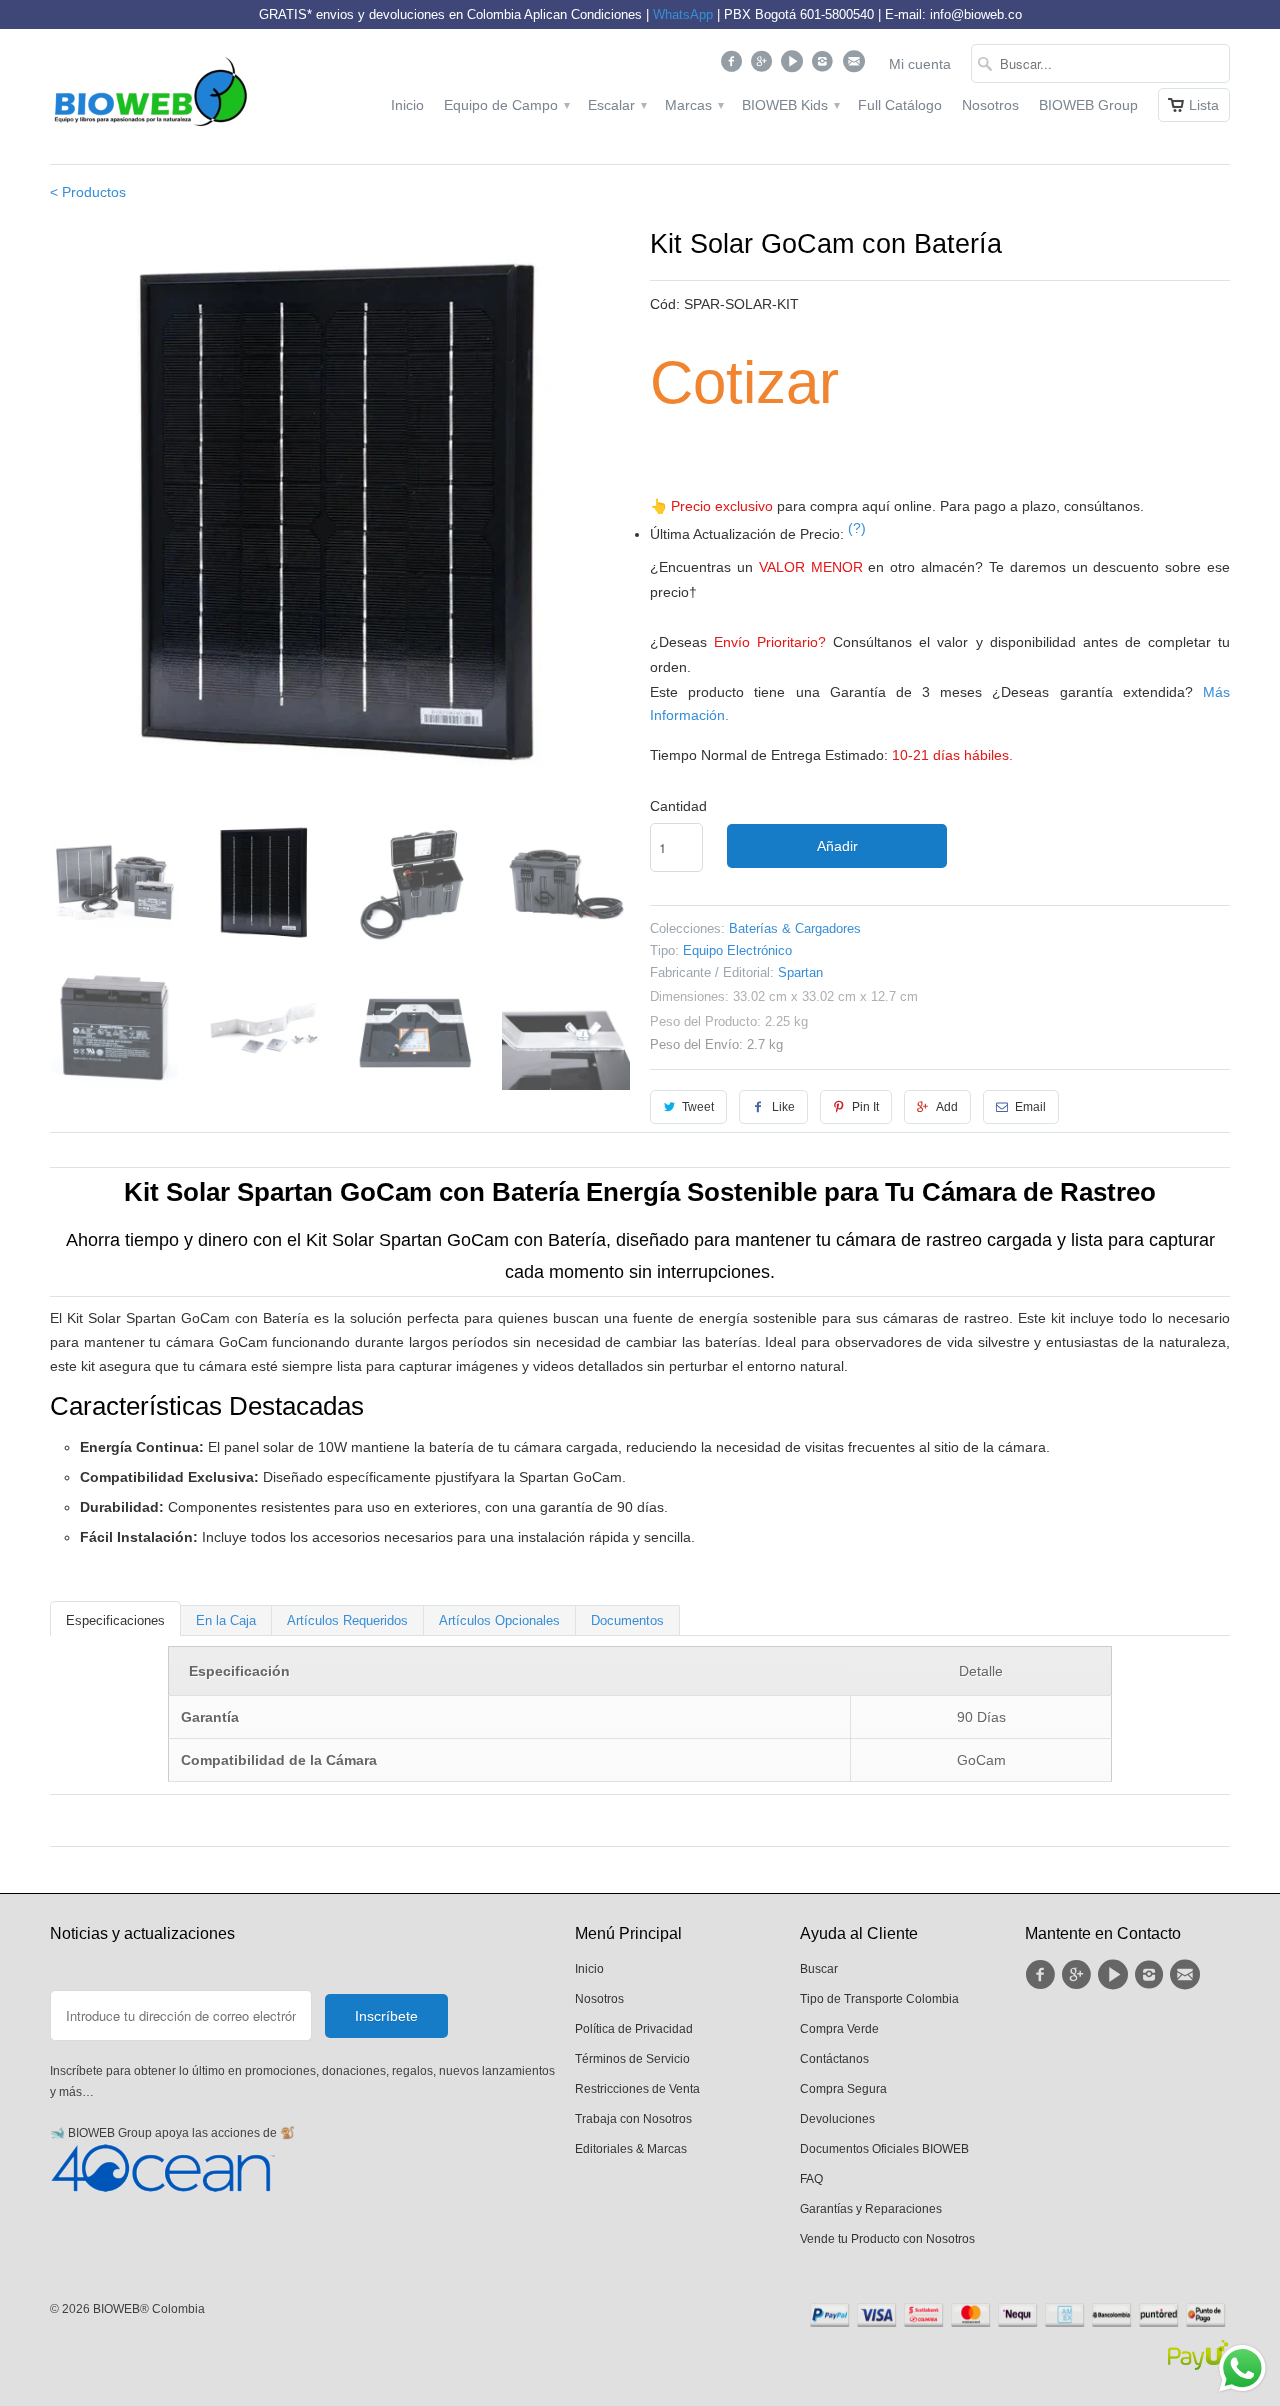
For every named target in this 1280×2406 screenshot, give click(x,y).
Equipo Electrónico (737, 950)
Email (1030, 1107)
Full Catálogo (900, 105)
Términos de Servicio (632, 2059)
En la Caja (226, 1620)
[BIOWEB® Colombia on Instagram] (825, 66)
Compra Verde (839, 2029)
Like (783, 1107)
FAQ (811, 2179)
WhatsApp (683, 14)
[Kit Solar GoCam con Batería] (340, 514)
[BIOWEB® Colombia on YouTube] (794, 66)
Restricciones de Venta (637, 2089)
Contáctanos (834, 2059)
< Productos (88, 192)
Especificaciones (115, 1620)
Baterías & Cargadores (795, 928)
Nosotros (990, 105)
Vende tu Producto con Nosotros (887, 2239)
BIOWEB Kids (790, 105)
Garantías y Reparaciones (871, 2209)
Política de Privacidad (634, 2029)
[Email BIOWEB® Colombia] (855, 66)
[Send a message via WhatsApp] (1242, 2368)
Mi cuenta (920, 64)
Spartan (800, 972)
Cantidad (678, 806)
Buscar (819, 1969)
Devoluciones (837, 2119)
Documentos (627, 1620)
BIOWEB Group (1088, 105)
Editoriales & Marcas (631, 2149)
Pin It (865, 1107)
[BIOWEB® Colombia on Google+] (764, 66)
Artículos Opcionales (499, 1620)
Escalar (616, 105)
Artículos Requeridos (347, 1620)
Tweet (698, 1107)
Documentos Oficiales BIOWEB (884, 2149)
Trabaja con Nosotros (633, 2119)
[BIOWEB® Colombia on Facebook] (733, 66)
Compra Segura (843, 2089)
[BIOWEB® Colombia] (150, 96)
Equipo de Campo (506, 105)
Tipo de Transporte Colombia (879, 1999)
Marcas (693, 105)
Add (947, 1107)
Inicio (407, 105)
